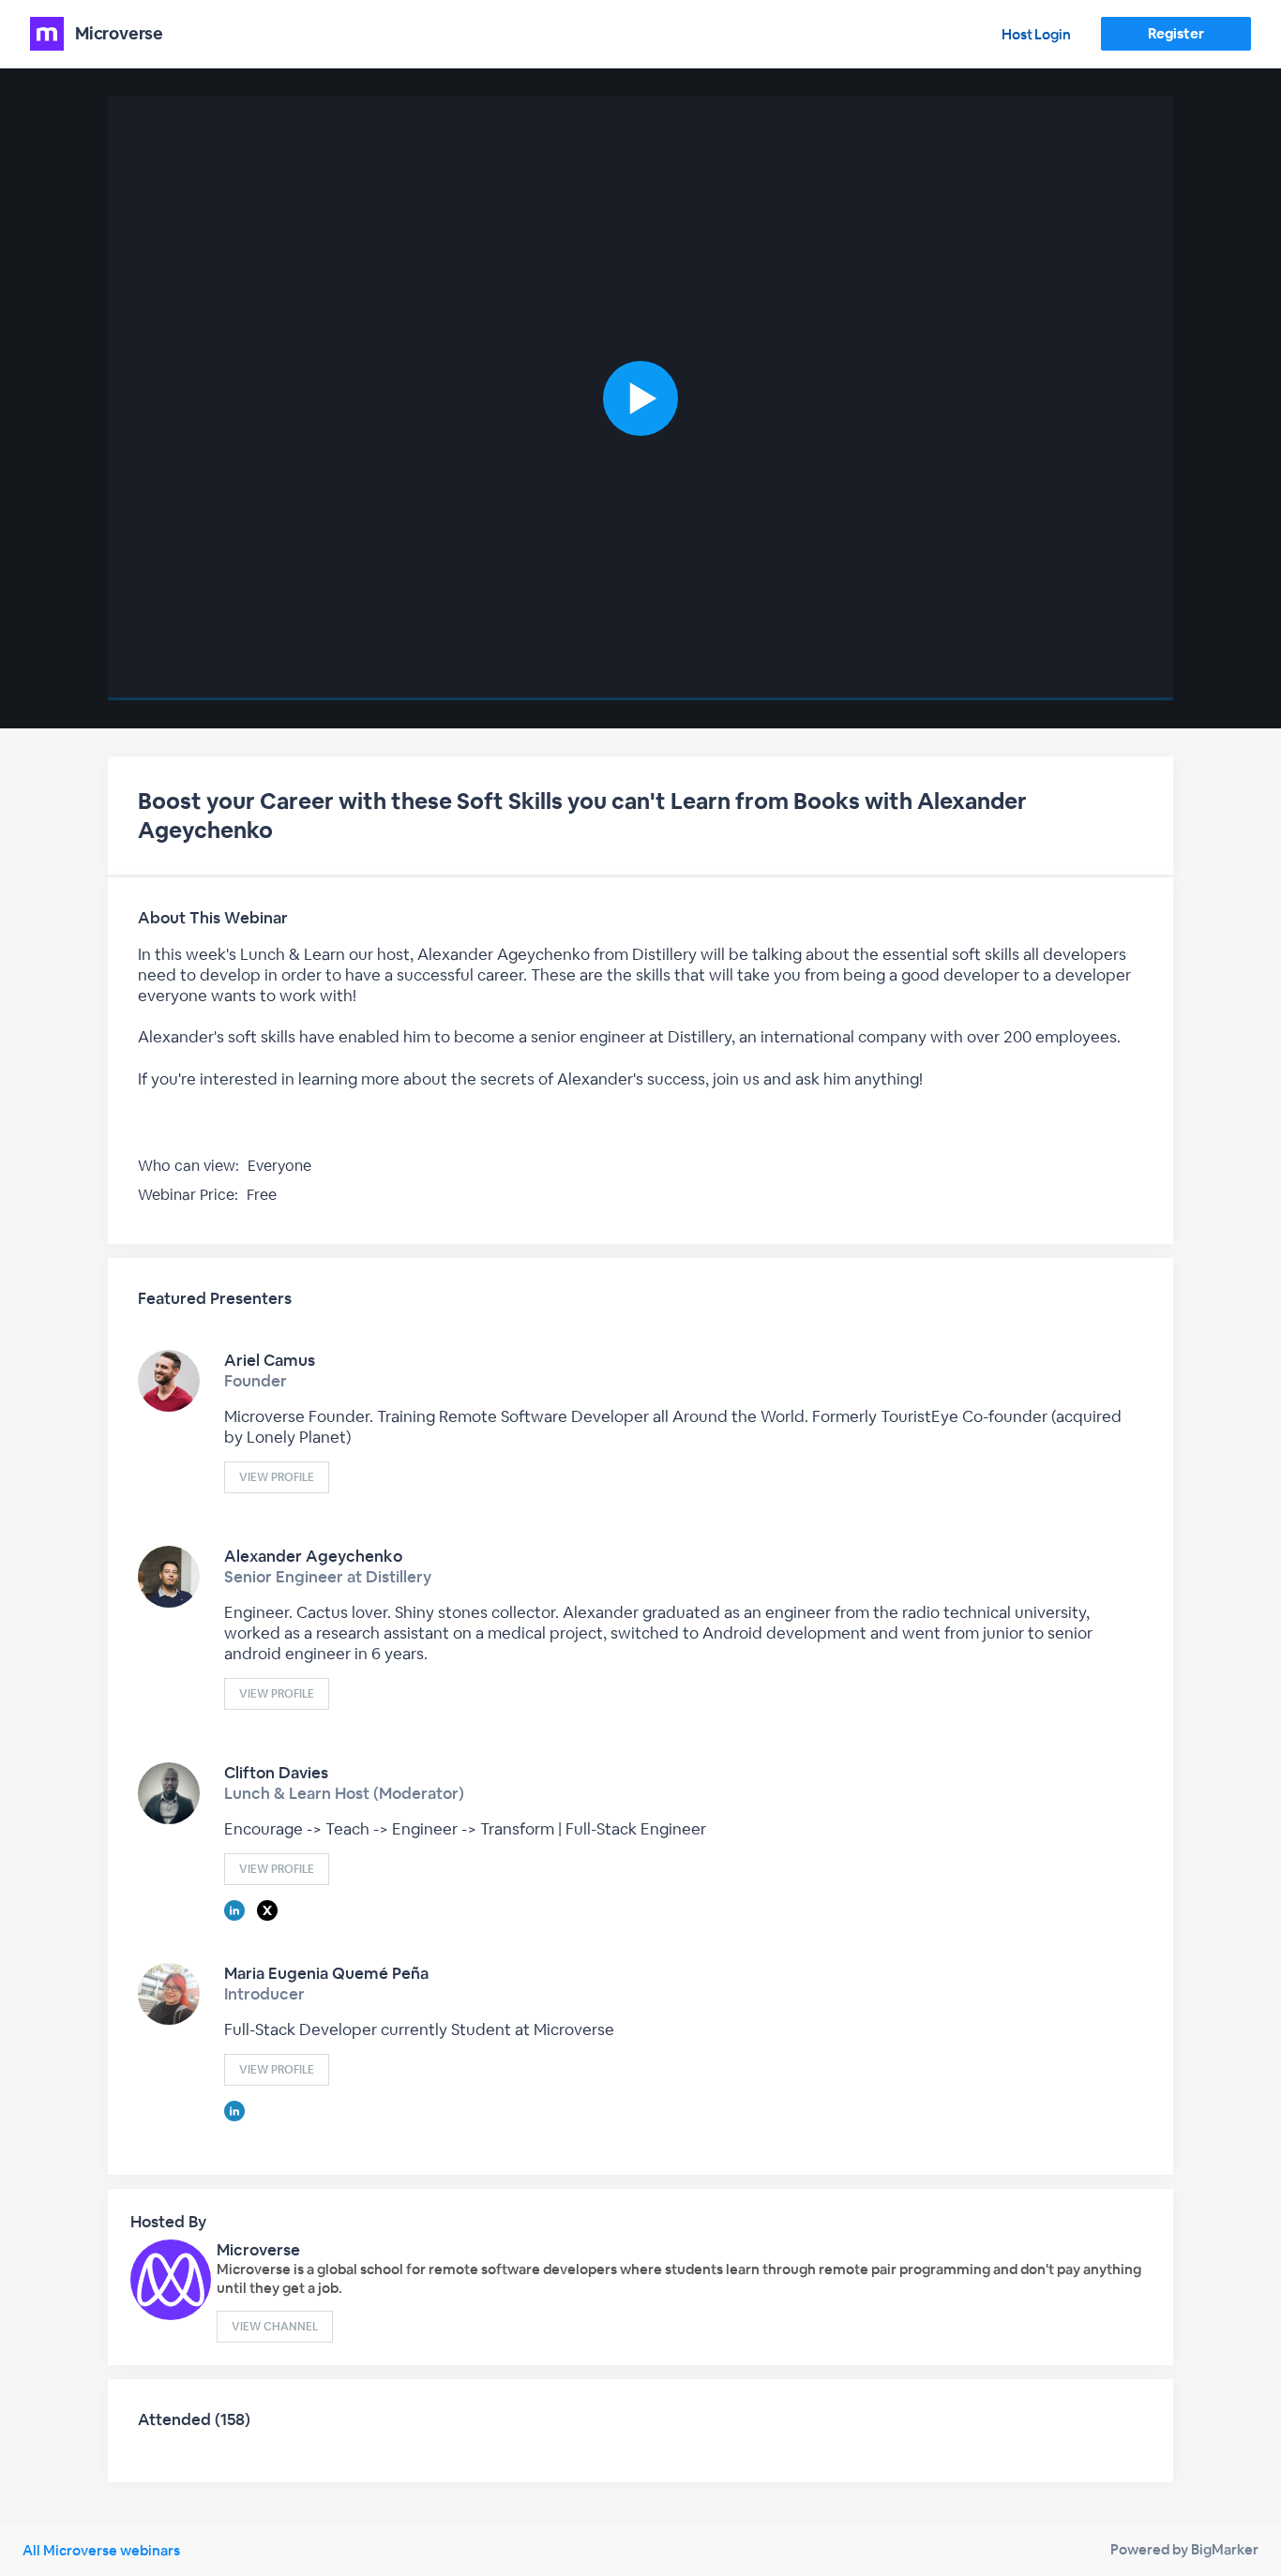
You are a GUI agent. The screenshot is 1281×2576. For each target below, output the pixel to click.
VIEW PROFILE (277, 1477)
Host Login (1036, 34)
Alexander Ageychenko (313, 1556)
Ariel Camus (270, 1360)
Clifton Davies (276, 1773)
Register (1176, 33)
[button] (640, 398)
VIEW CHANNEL (275, 2327)
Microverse (258, 2250)
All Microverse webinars (101, 2550)
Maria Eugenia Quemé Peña (326, 1973)
